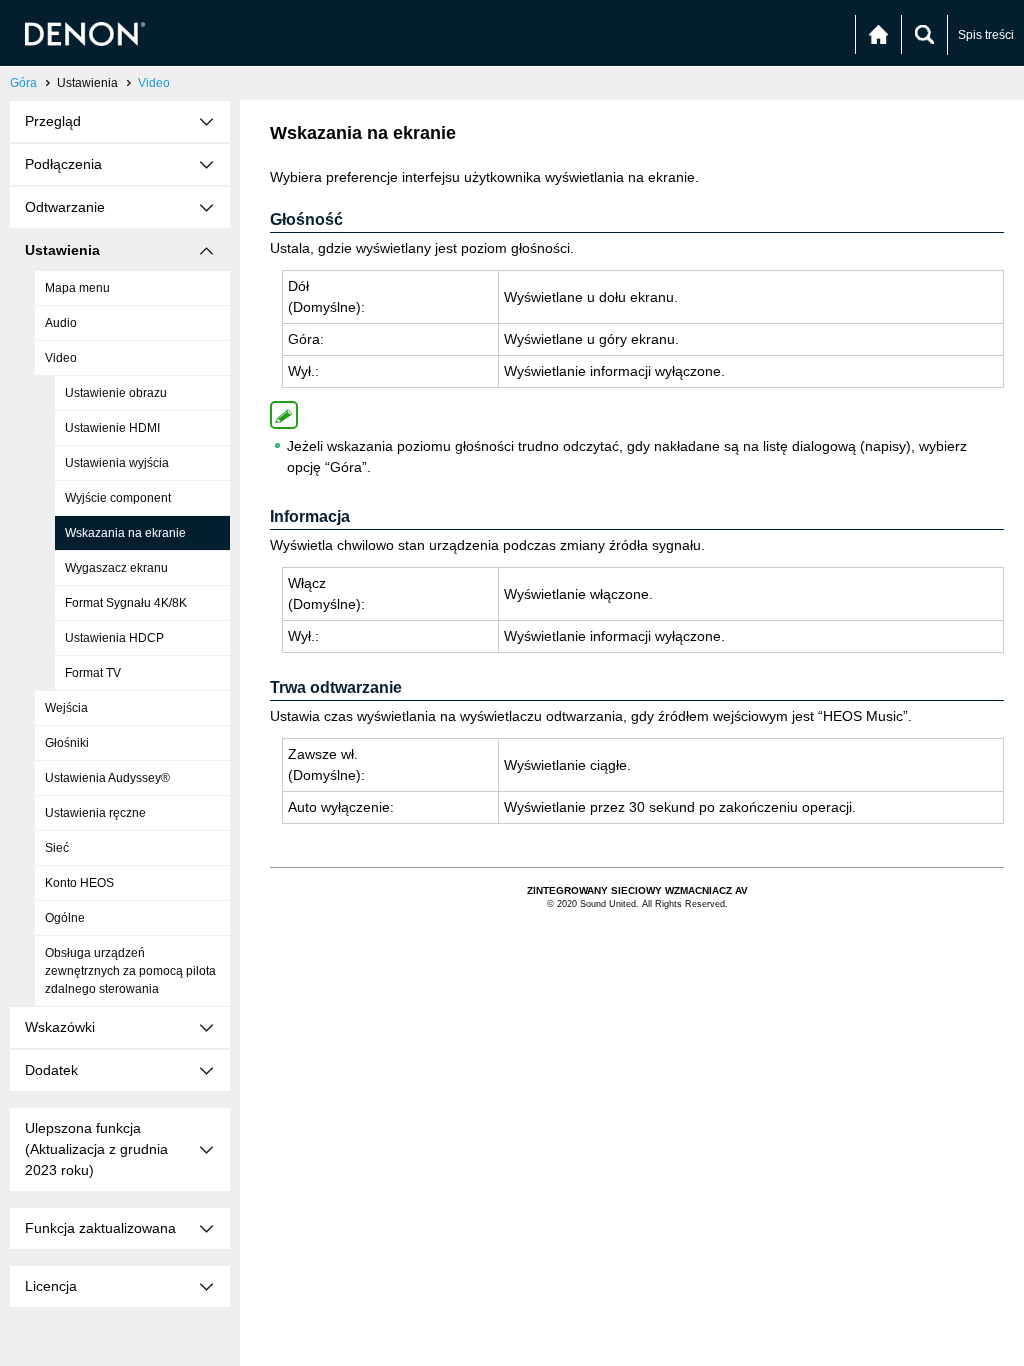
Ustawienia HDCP (114, 638)
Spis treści (986, 35)
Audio (61, 323)
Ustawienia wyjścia (117, 463)
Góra (23, 83)
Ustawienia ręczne (95, 813)
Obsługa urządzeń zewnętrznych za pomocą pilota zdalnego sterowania (130, 971)
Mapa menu (77, 288)
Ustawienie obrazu (116, 393)
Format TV (93, 673)
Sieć (57, 848)
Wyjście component (118, 498)
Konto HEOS (79, 883)
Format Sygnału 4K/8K (126, 603)
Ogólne (65, 918)
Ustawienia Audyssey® (107, 778)
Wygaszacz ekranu (116, 568)
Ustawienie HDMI (112, 428)
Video (154, 83)
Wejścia (66, 708)
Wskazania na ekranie (125, 533)
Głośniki (67, 743)
